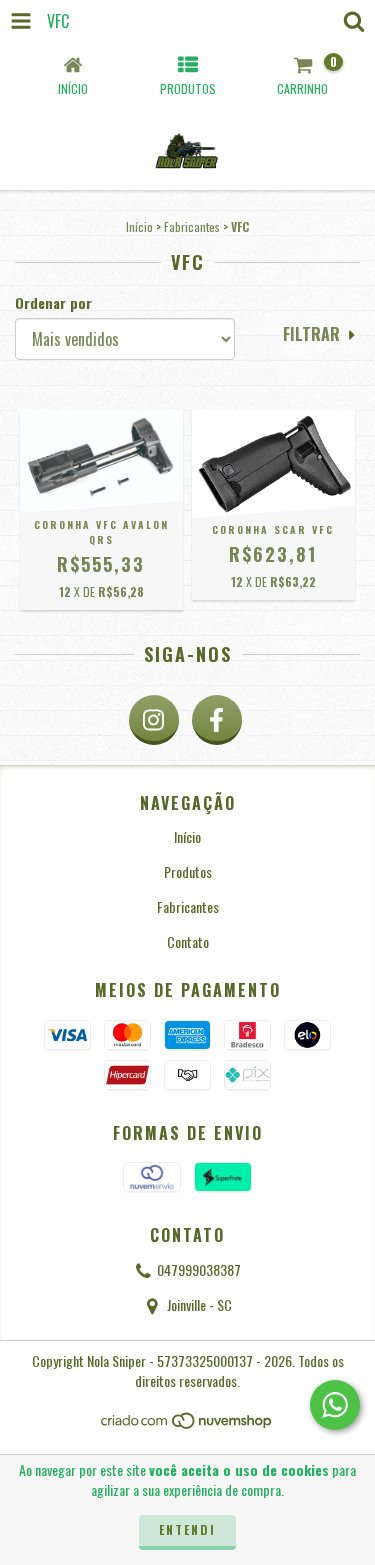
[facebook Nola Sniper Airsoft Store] (217, 720)
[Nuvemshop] (187, 1425)
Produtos (188, 871)
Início (139, 226)
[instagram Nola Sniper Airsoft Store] (154, 720)
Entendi (187, 1529)
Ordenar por (53, 303)
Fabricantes (192, 226)
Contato (188, 941)
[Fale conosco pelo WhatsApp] (335, 1405)
